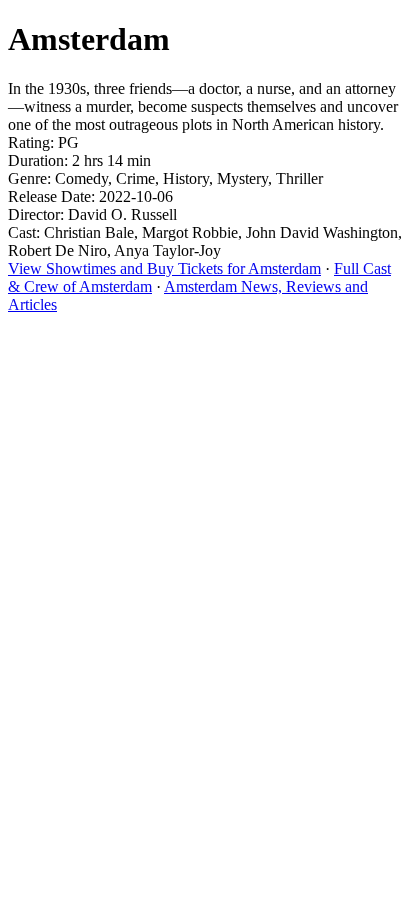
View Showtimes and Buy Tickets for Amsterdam (164, 268)
